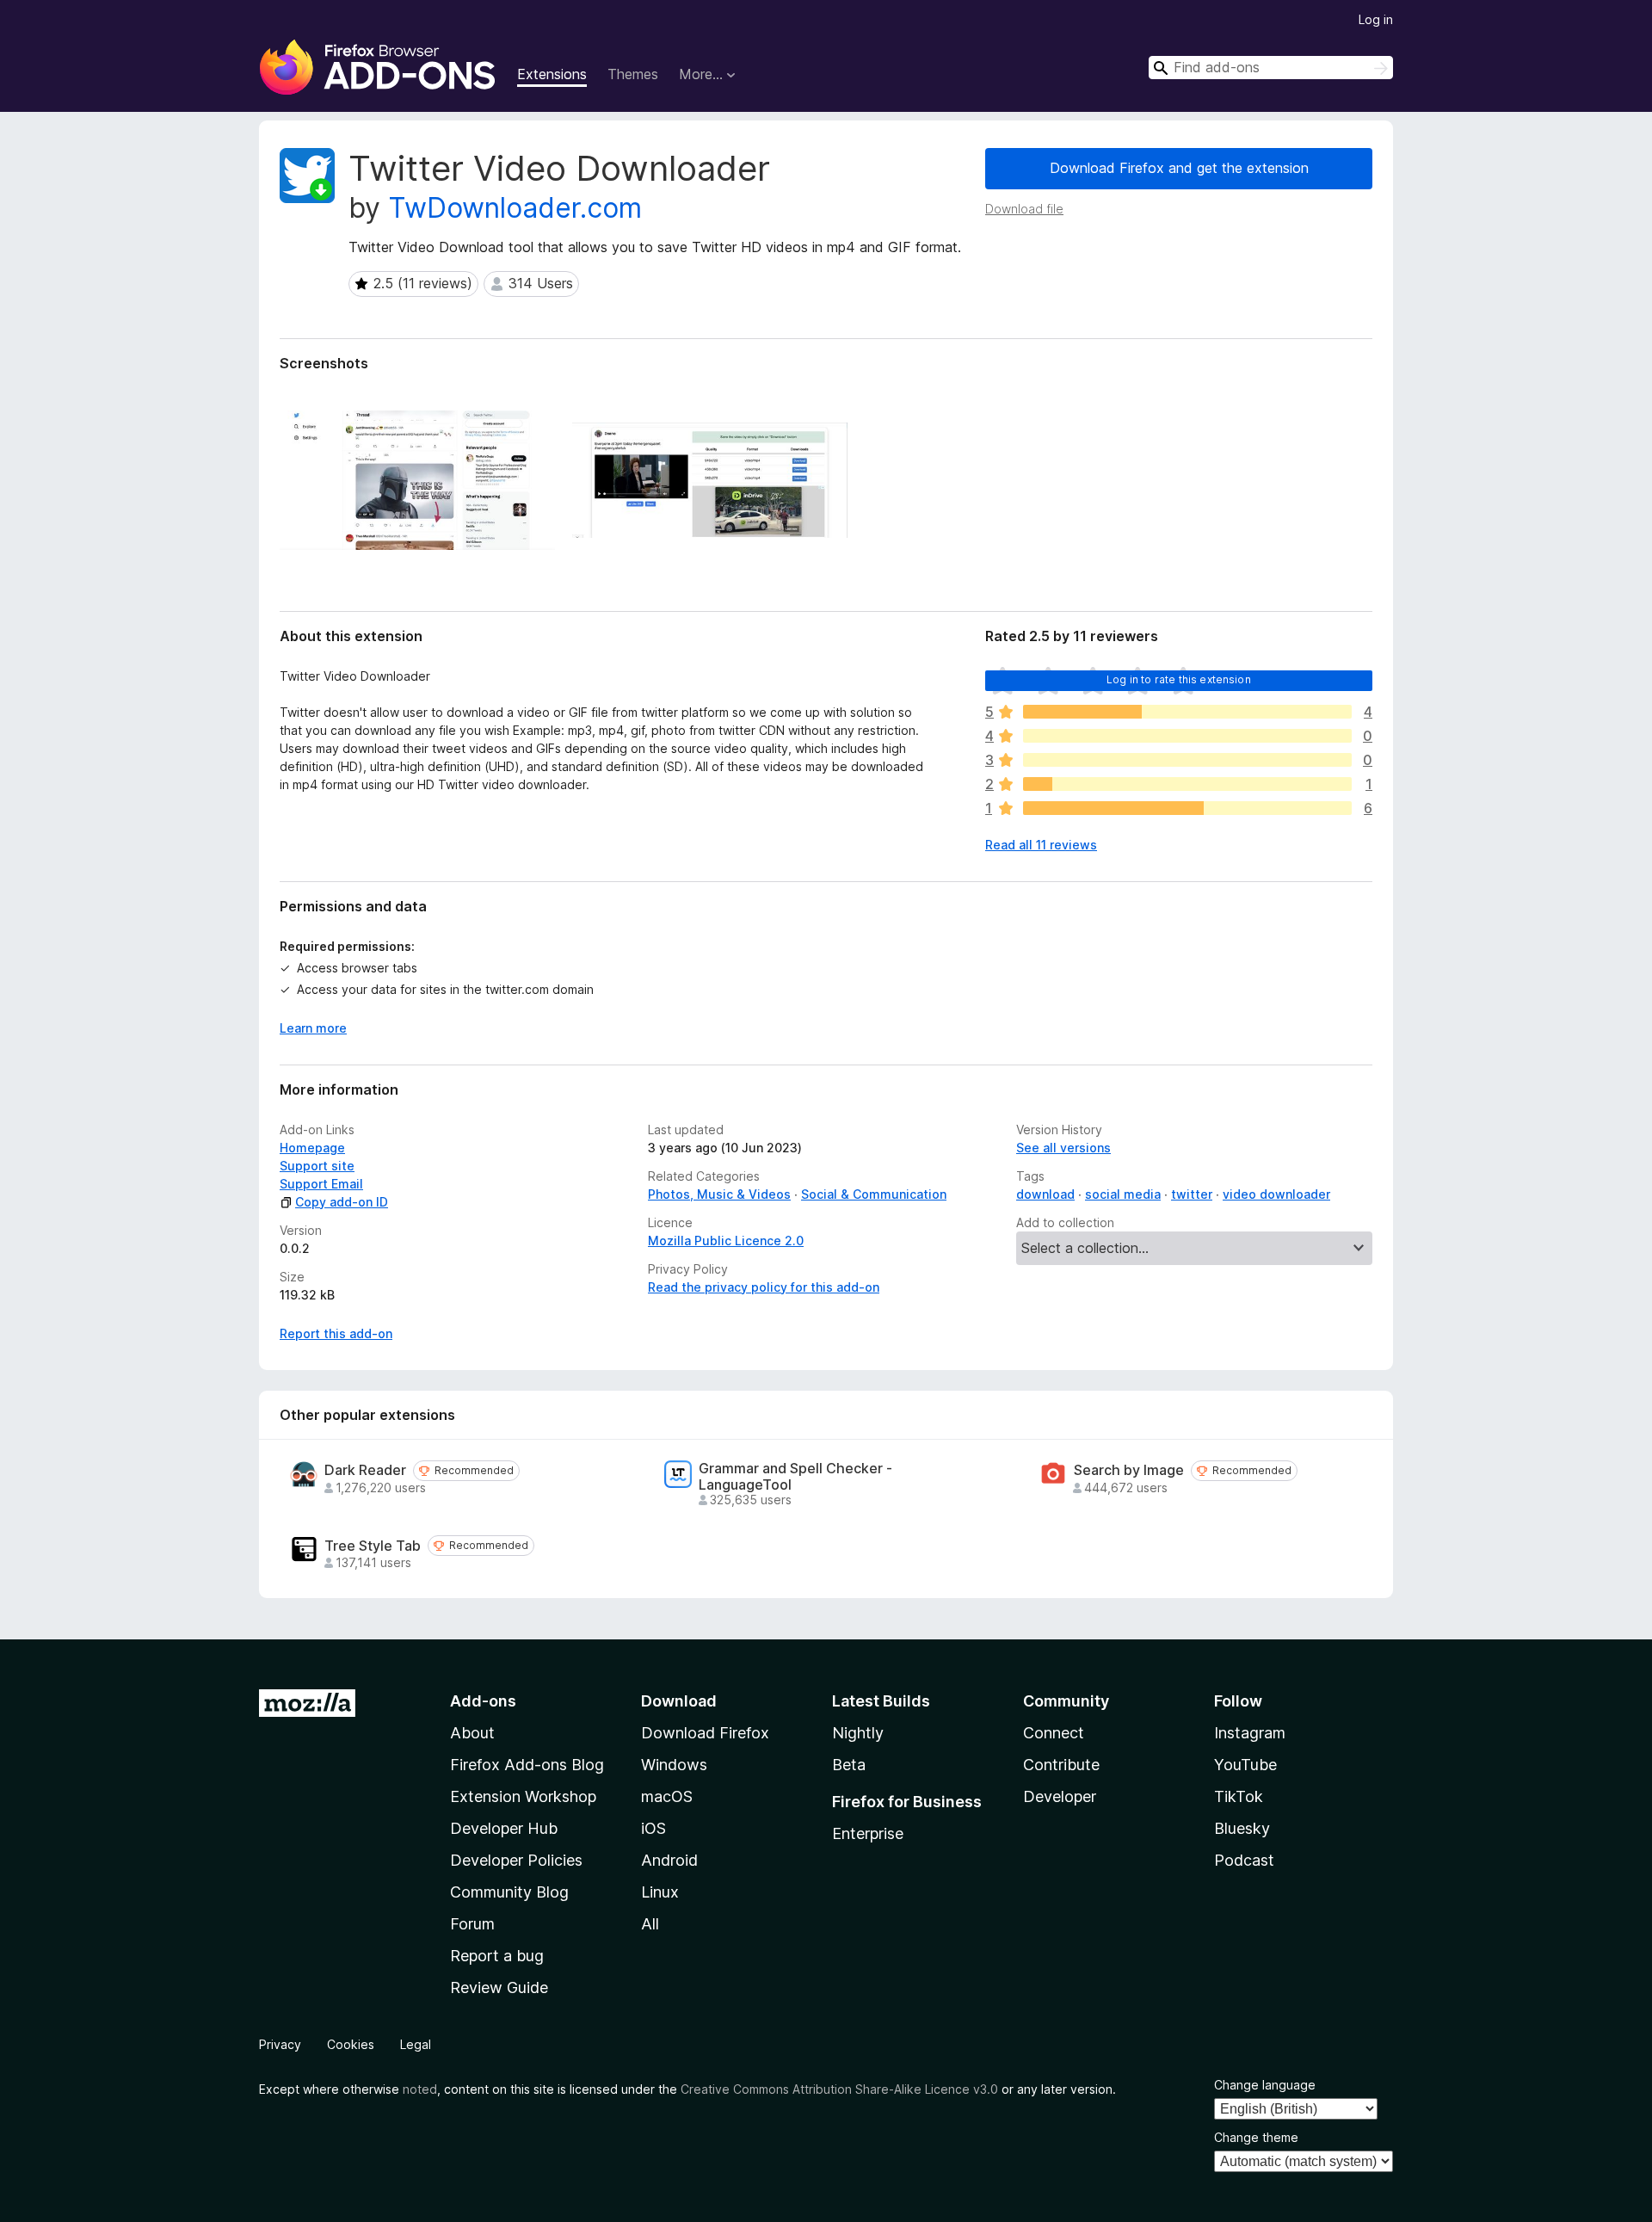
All (650, 1924)
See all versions (1063, 1148)
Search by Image (1129, 1470)
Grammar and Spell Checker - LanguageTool (795, 1477)
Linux (660, 1892)
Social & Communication (874, 1194)
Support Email (321, 1184)
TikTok (1239, 1796)
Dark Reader (365, 1470)
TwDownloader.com (515, 208)
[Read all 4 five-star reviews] (1187, 712)
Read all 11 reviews (1041, 845)
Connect (1054, 1733)
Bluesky (1242, 1828)
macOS (667, 1796)
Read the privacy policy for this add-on (764, 1287)
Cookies (351, 2044)
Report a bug (497, 1956)
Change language (1265, 2085)
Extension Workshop (523, 1796)
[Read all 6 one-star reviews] (1187, 808)
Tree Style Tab (373, 1546)
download (1045, 1194)
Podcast (1244, 1860)
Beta (849, 1765)
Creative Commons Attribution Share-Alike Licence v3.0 (839, 2089)
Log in (1376, 19)
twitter (1192, 1194)
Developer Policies (516, 1860)
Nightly (858, 1733)
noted (420, 2089)
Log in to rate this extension (1179, 679)
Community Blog (509, 1892)
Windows (674, 1765)
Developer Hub (504, 1828)
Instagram (1250, 1733)
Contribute (1061, 1765)
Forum (472, 1924)
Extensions (552, 74)
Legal (416, 2044)
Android (669, 1860)
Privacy (280, 2044)
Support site (317, 1166)
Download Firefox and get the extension (1179, 168)
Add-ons (483, 1701)
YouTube (1245, 1765)
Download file (1024, 209)
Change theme (1256, 2137)
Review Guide (499, 1987)
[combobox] (1271, 68)
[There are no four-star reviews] (1187, 736)
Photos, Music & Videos (719, 1194)
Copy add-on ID (342, 1202)
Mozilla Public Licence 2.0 (726, 1241)
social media (1123, 1194)
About (472, 1733)
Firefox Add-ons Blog (527, 1765)
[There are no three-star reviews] (1187, 760)
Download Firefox (705, 1733)
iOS (653, 1828)
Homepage (312, 1148)
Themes (633, 74)
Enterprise (868, 1833)
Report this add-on (336, 1333)
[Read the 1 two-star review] (1187, 784)
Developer (1060, 1796)
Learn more (313, 1028)
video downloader (1276, 1194)
